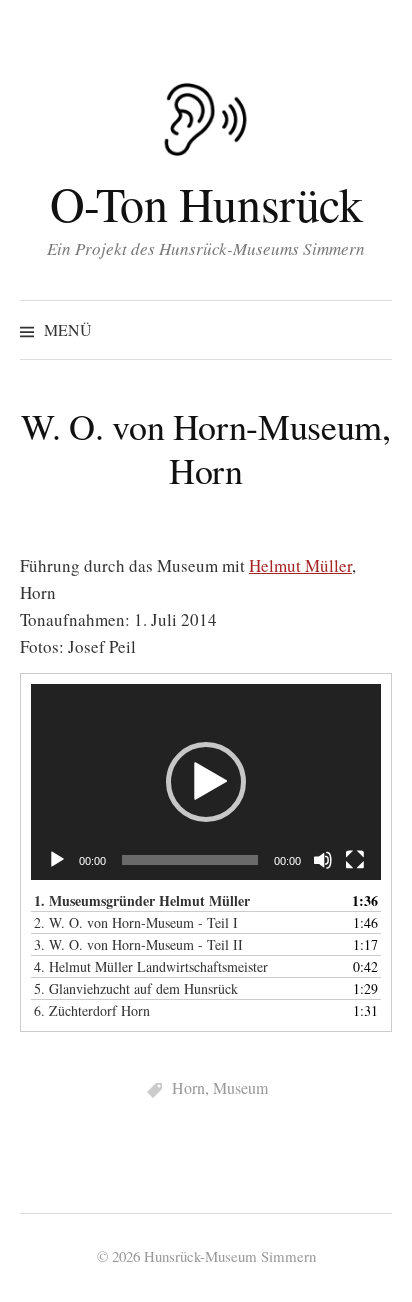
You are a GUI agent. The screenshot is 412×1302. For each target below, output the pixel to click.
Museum (240, 1087)
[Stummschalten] (323, 860)
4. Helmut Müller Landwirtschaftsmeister (151, 966)
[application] (206, 782)
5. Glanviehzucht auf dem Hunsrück (136, 988)
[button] (206, 782)
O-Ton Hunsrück (206, 203)
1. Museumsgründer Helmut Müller (142, 900)
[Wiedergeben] (57, 860)
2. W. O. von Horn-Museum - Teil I (136, 922)
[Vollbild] (355, 860)
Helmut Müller (300, 565)
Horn (188, 1087)
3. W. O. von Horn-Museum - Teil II (138, 944)
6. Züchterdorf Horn (92, 1010)
